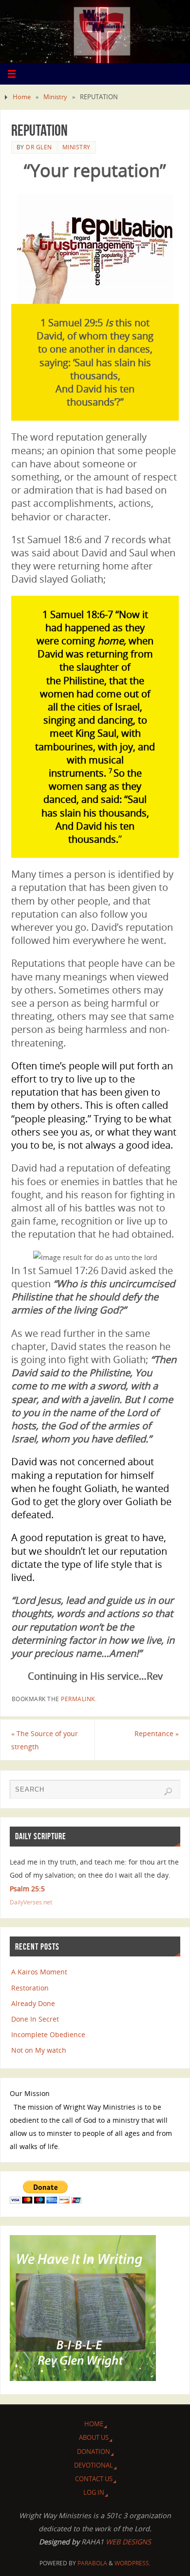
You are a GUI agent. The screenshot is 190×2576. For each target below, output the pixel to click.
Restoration (30, 1988)
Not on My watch (39, 2050)
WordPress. (133, 2563)
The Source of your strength (45, 1740)
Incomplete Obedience (48, 2034)
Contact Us (94, 2479)
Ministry (55, 97)
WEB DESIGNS (127, 2542)
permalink (78, 1699)
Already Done (33, 2003)
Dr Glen (39, 147)
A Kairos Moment (39, 1972)
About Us (94, 2437)
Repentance (157, 1733)
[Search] (168, 1792)
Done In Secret (35, 2019)
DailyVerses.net (31, 1902)
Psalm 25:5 (27, 1889)
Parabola (92, 2563)
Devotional (94, 2465)
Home (22, 97)
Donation (94, 2452)
